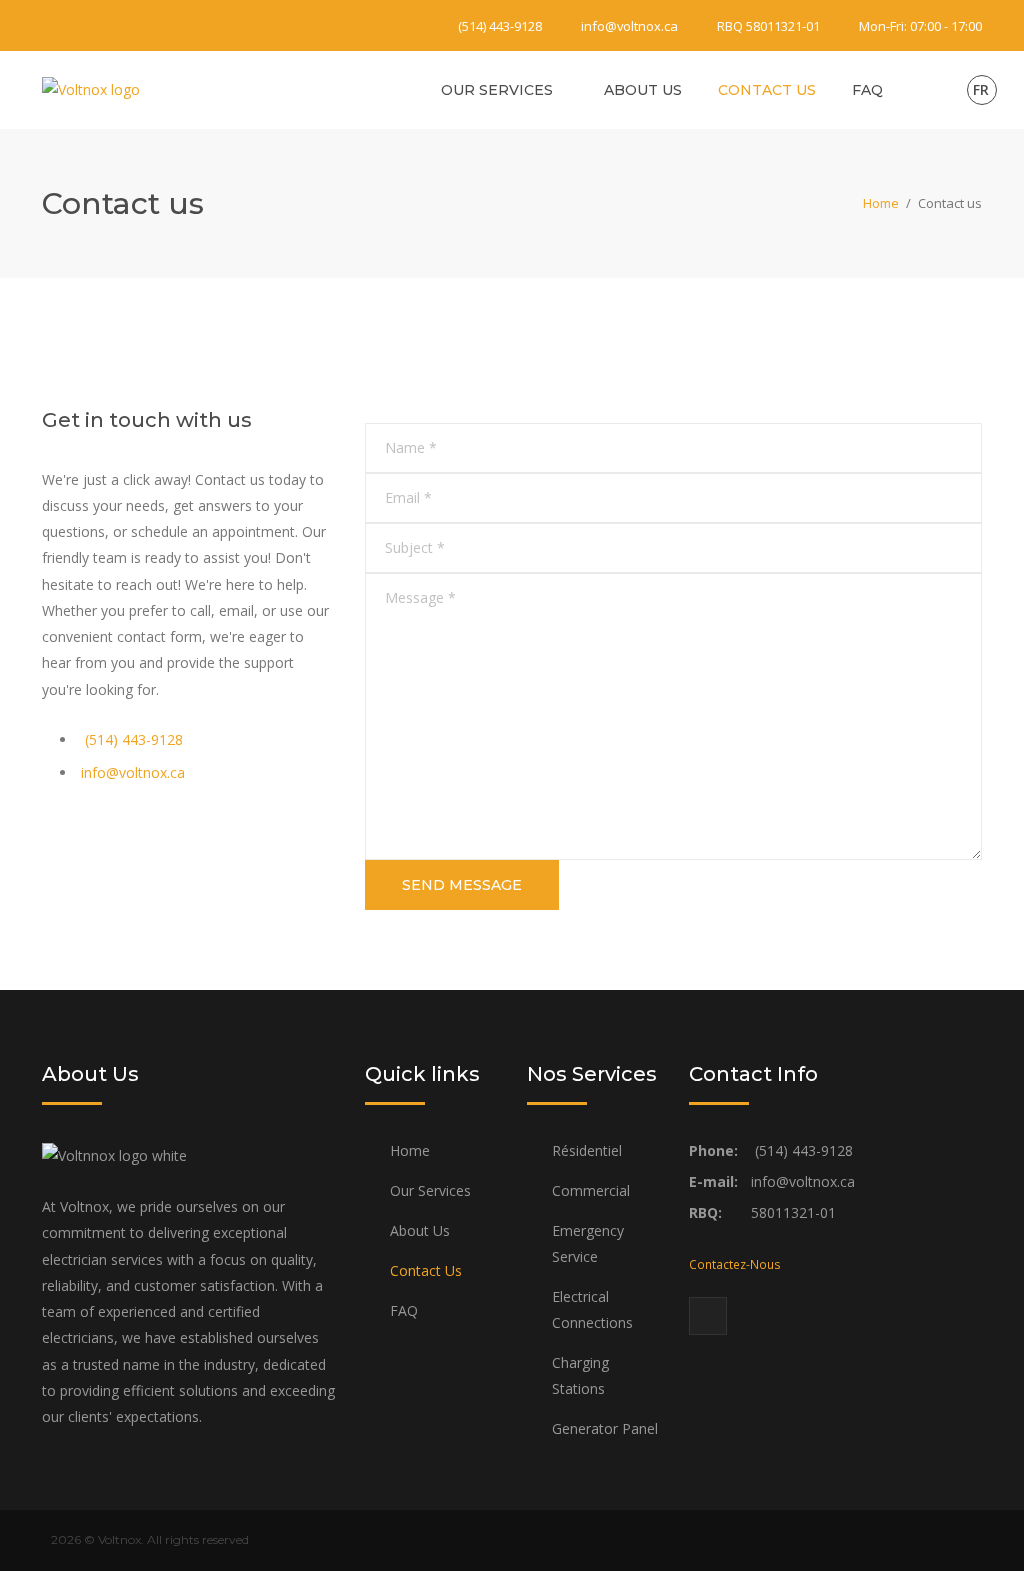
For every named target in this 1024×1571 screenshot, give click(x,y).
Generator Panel (605, 1428)
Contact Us (767, 90)
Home (881, 203)
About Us (643, 90)
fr (981, 89)
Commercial (591, 1190)
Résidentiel (587, 1150)
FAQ (867, 90)
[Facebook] (54, 22)
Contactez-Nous (735, 1264)
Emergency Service (588, 1243)
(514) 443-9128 (500, 26)
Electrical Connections (592, 1309)
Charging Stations (580, 1375)
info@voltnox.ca (629, 26)
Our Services (497, 90)
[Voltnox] (91, 88)
